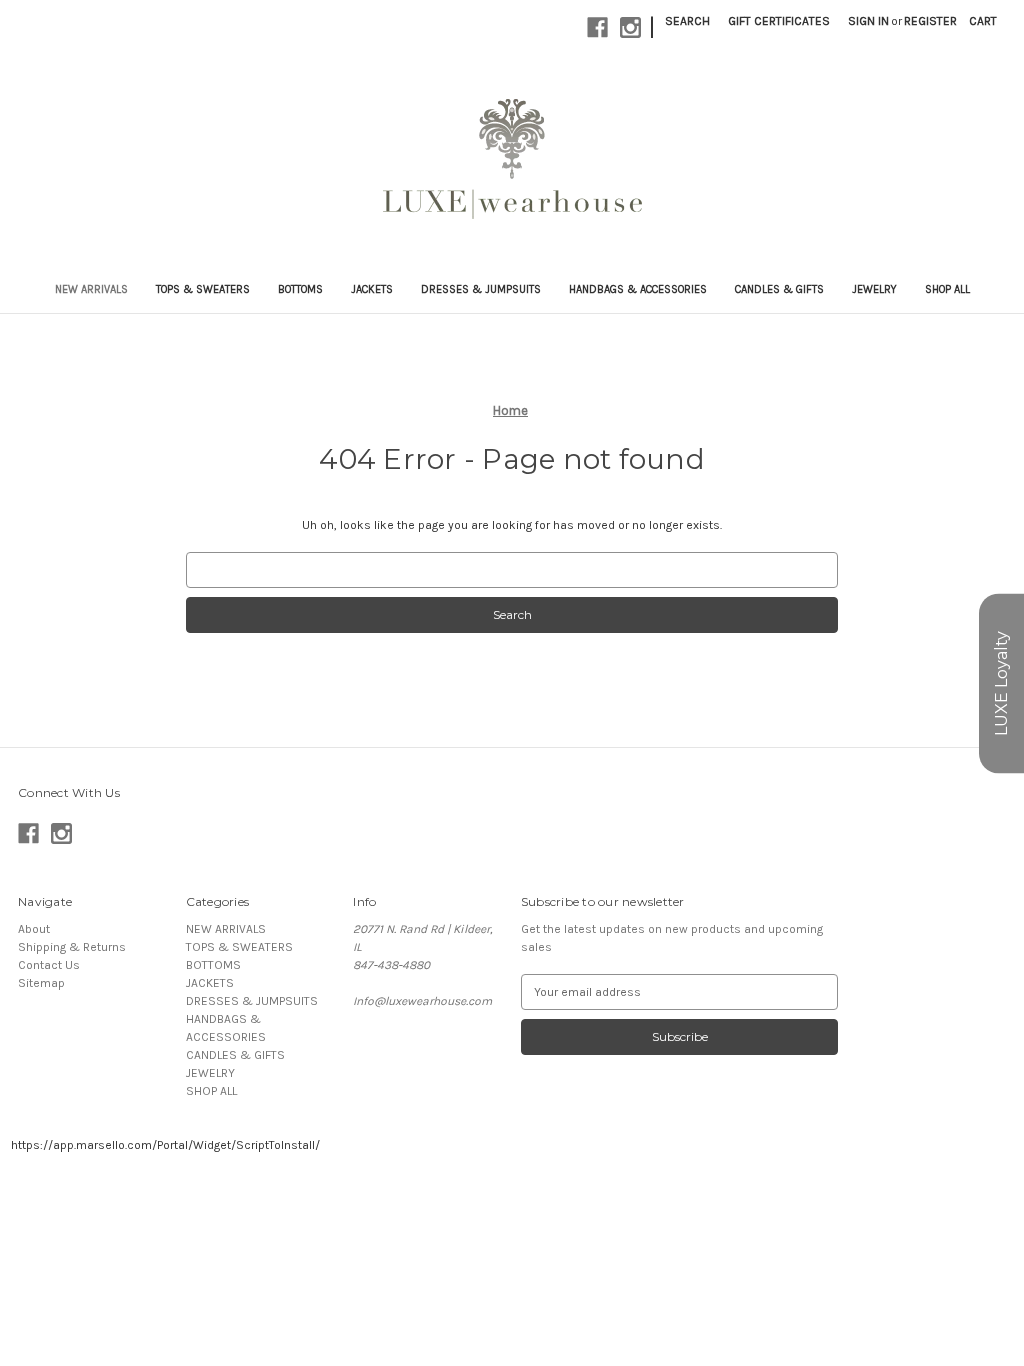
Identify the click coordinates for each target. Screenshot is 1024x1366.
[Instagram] (630, 27)
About (34, 929)
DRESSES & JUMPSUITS (481, 289)
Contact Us (49, 965)
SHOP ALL (947, 289)
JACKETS (372, 289)
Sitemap (41, 983)
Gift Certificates (779, 21)
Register (930, 21)
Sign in (868, 21)
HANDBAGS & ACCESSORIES (638, 289)
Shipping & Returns (72, 947)
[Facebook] (597, 27)
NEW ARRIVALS (91, 289)
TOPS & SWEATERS (203, 289)
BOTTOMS (300, 289)
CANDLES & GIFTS (779, 289)
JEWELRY (874, 289)
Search (687, 21)
